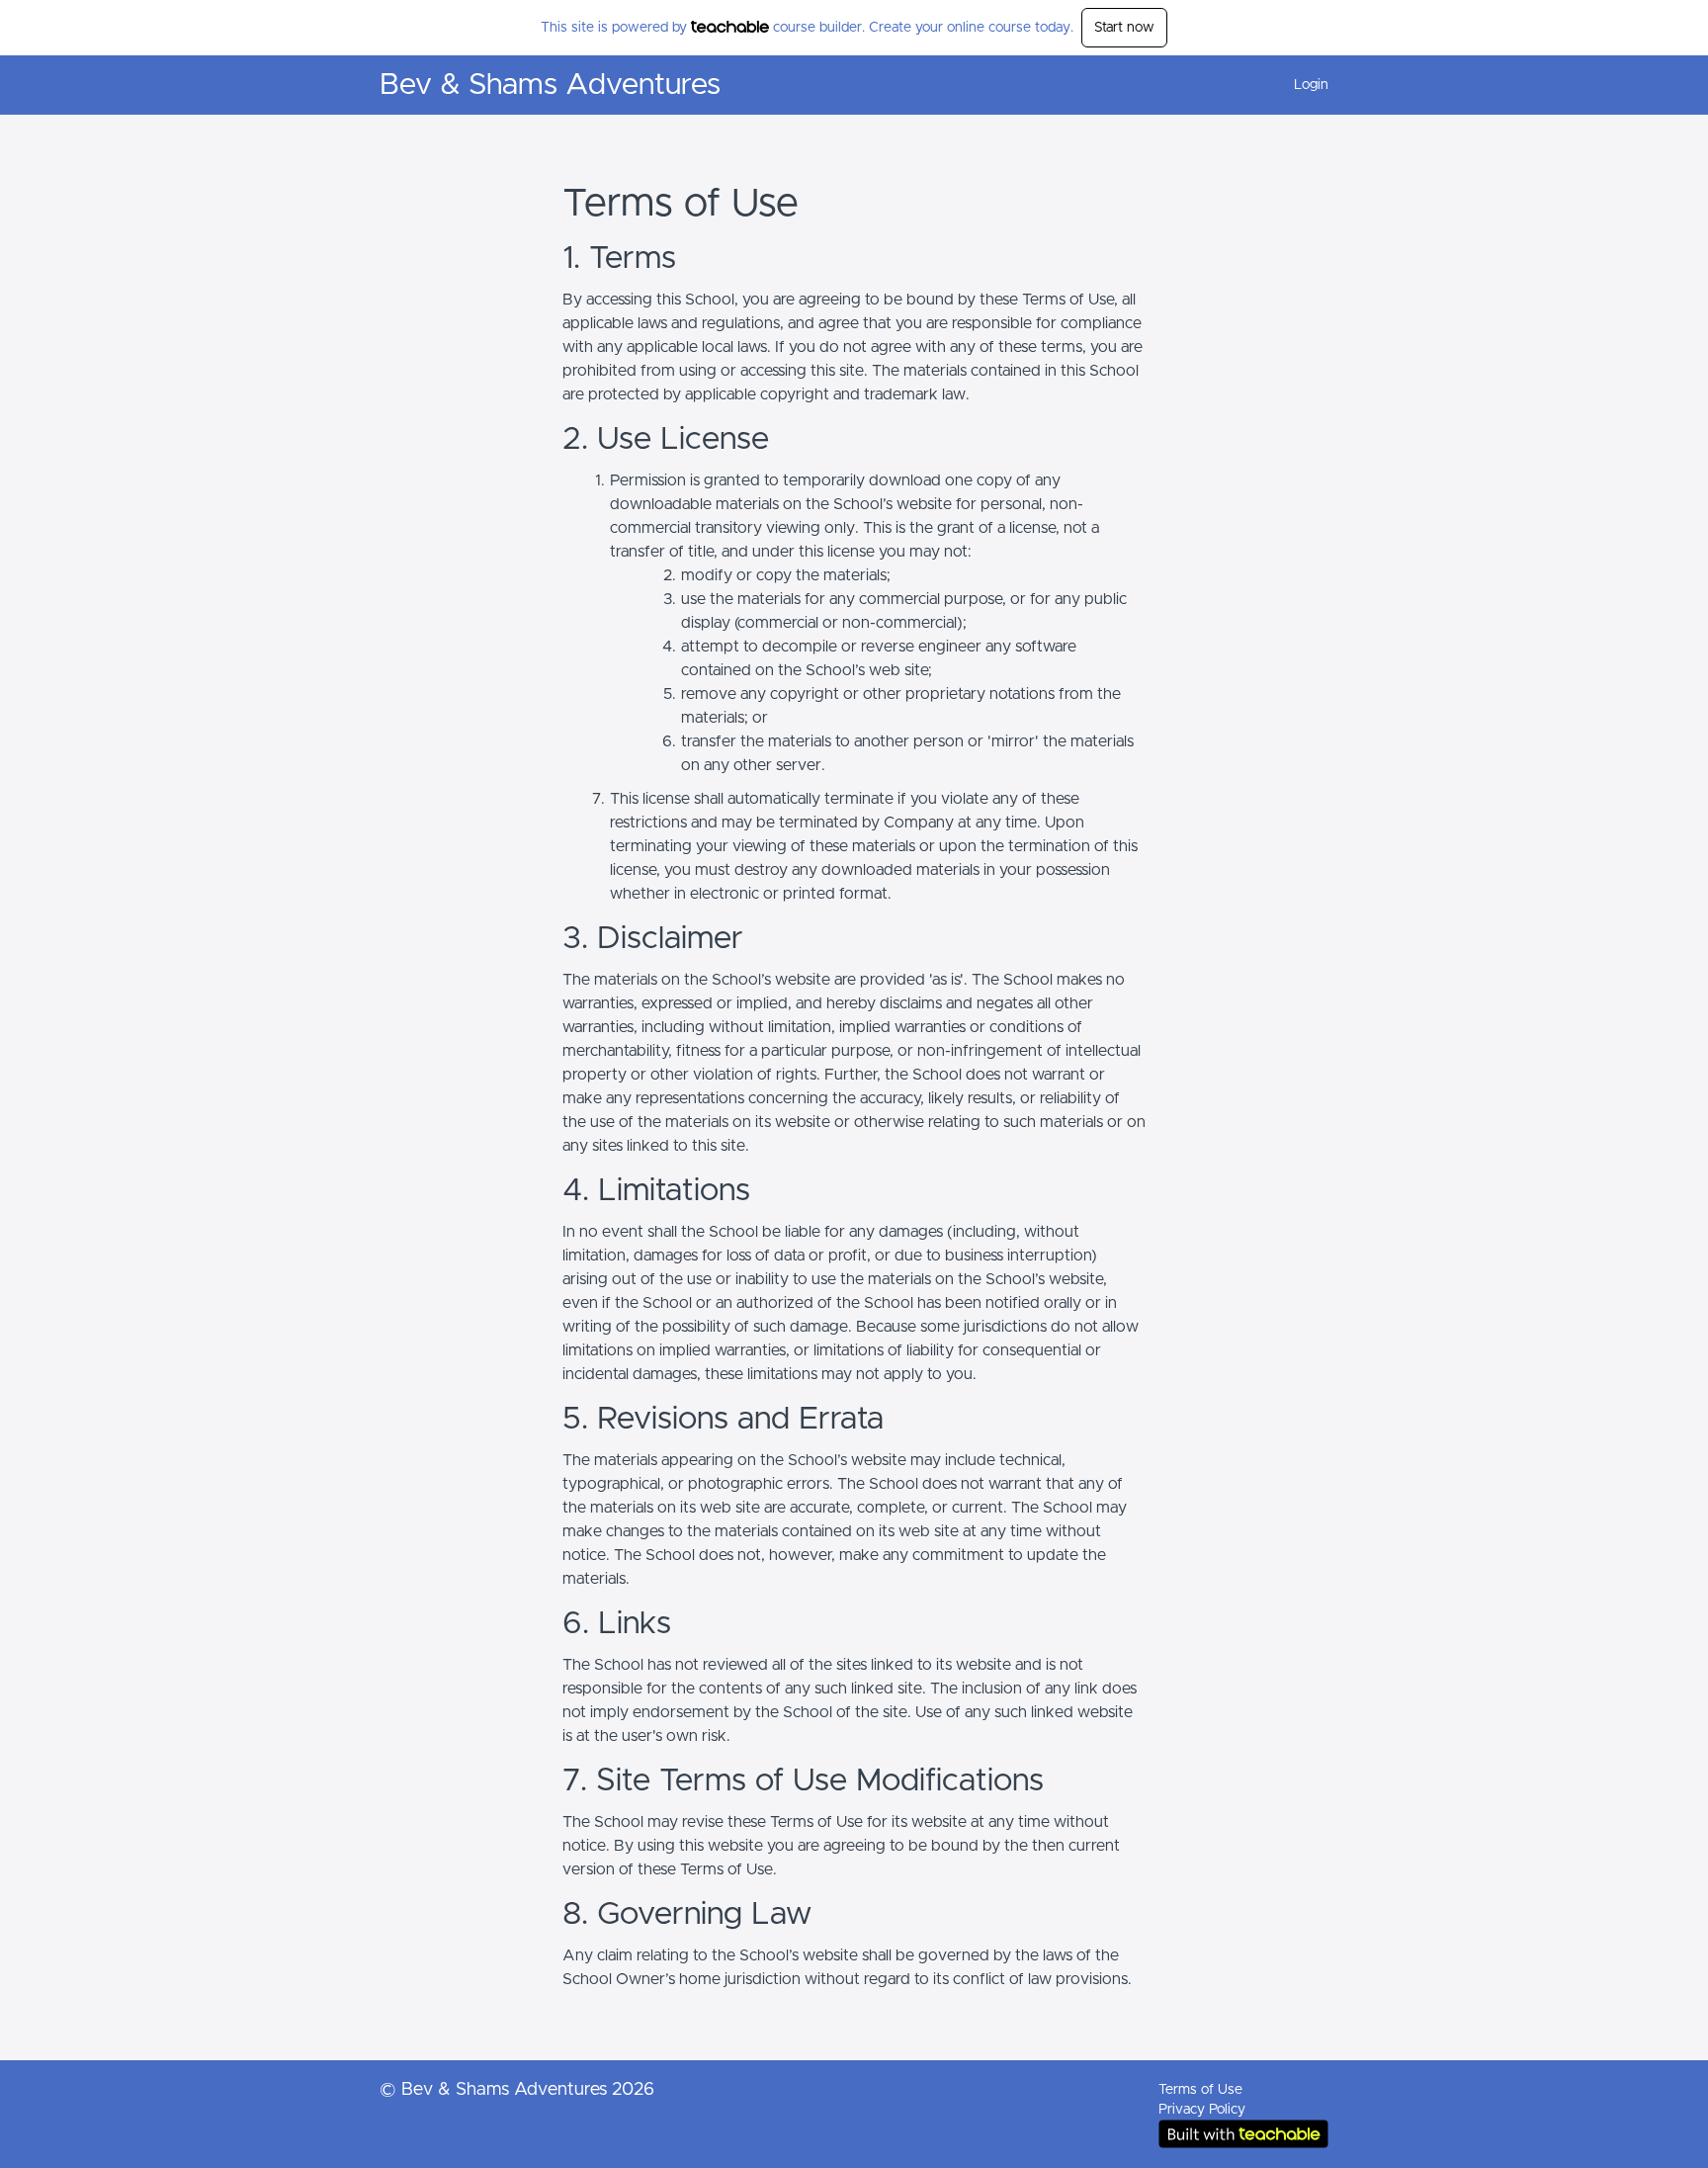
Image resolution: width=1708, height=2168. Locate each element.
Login (1311, 85)
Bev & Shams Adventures (550, 85)
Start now (1124, 28)
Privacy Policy (1202, 2110)
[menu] (1303, 85)
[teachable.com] (730, 27)
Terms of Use (1200, 2090)
